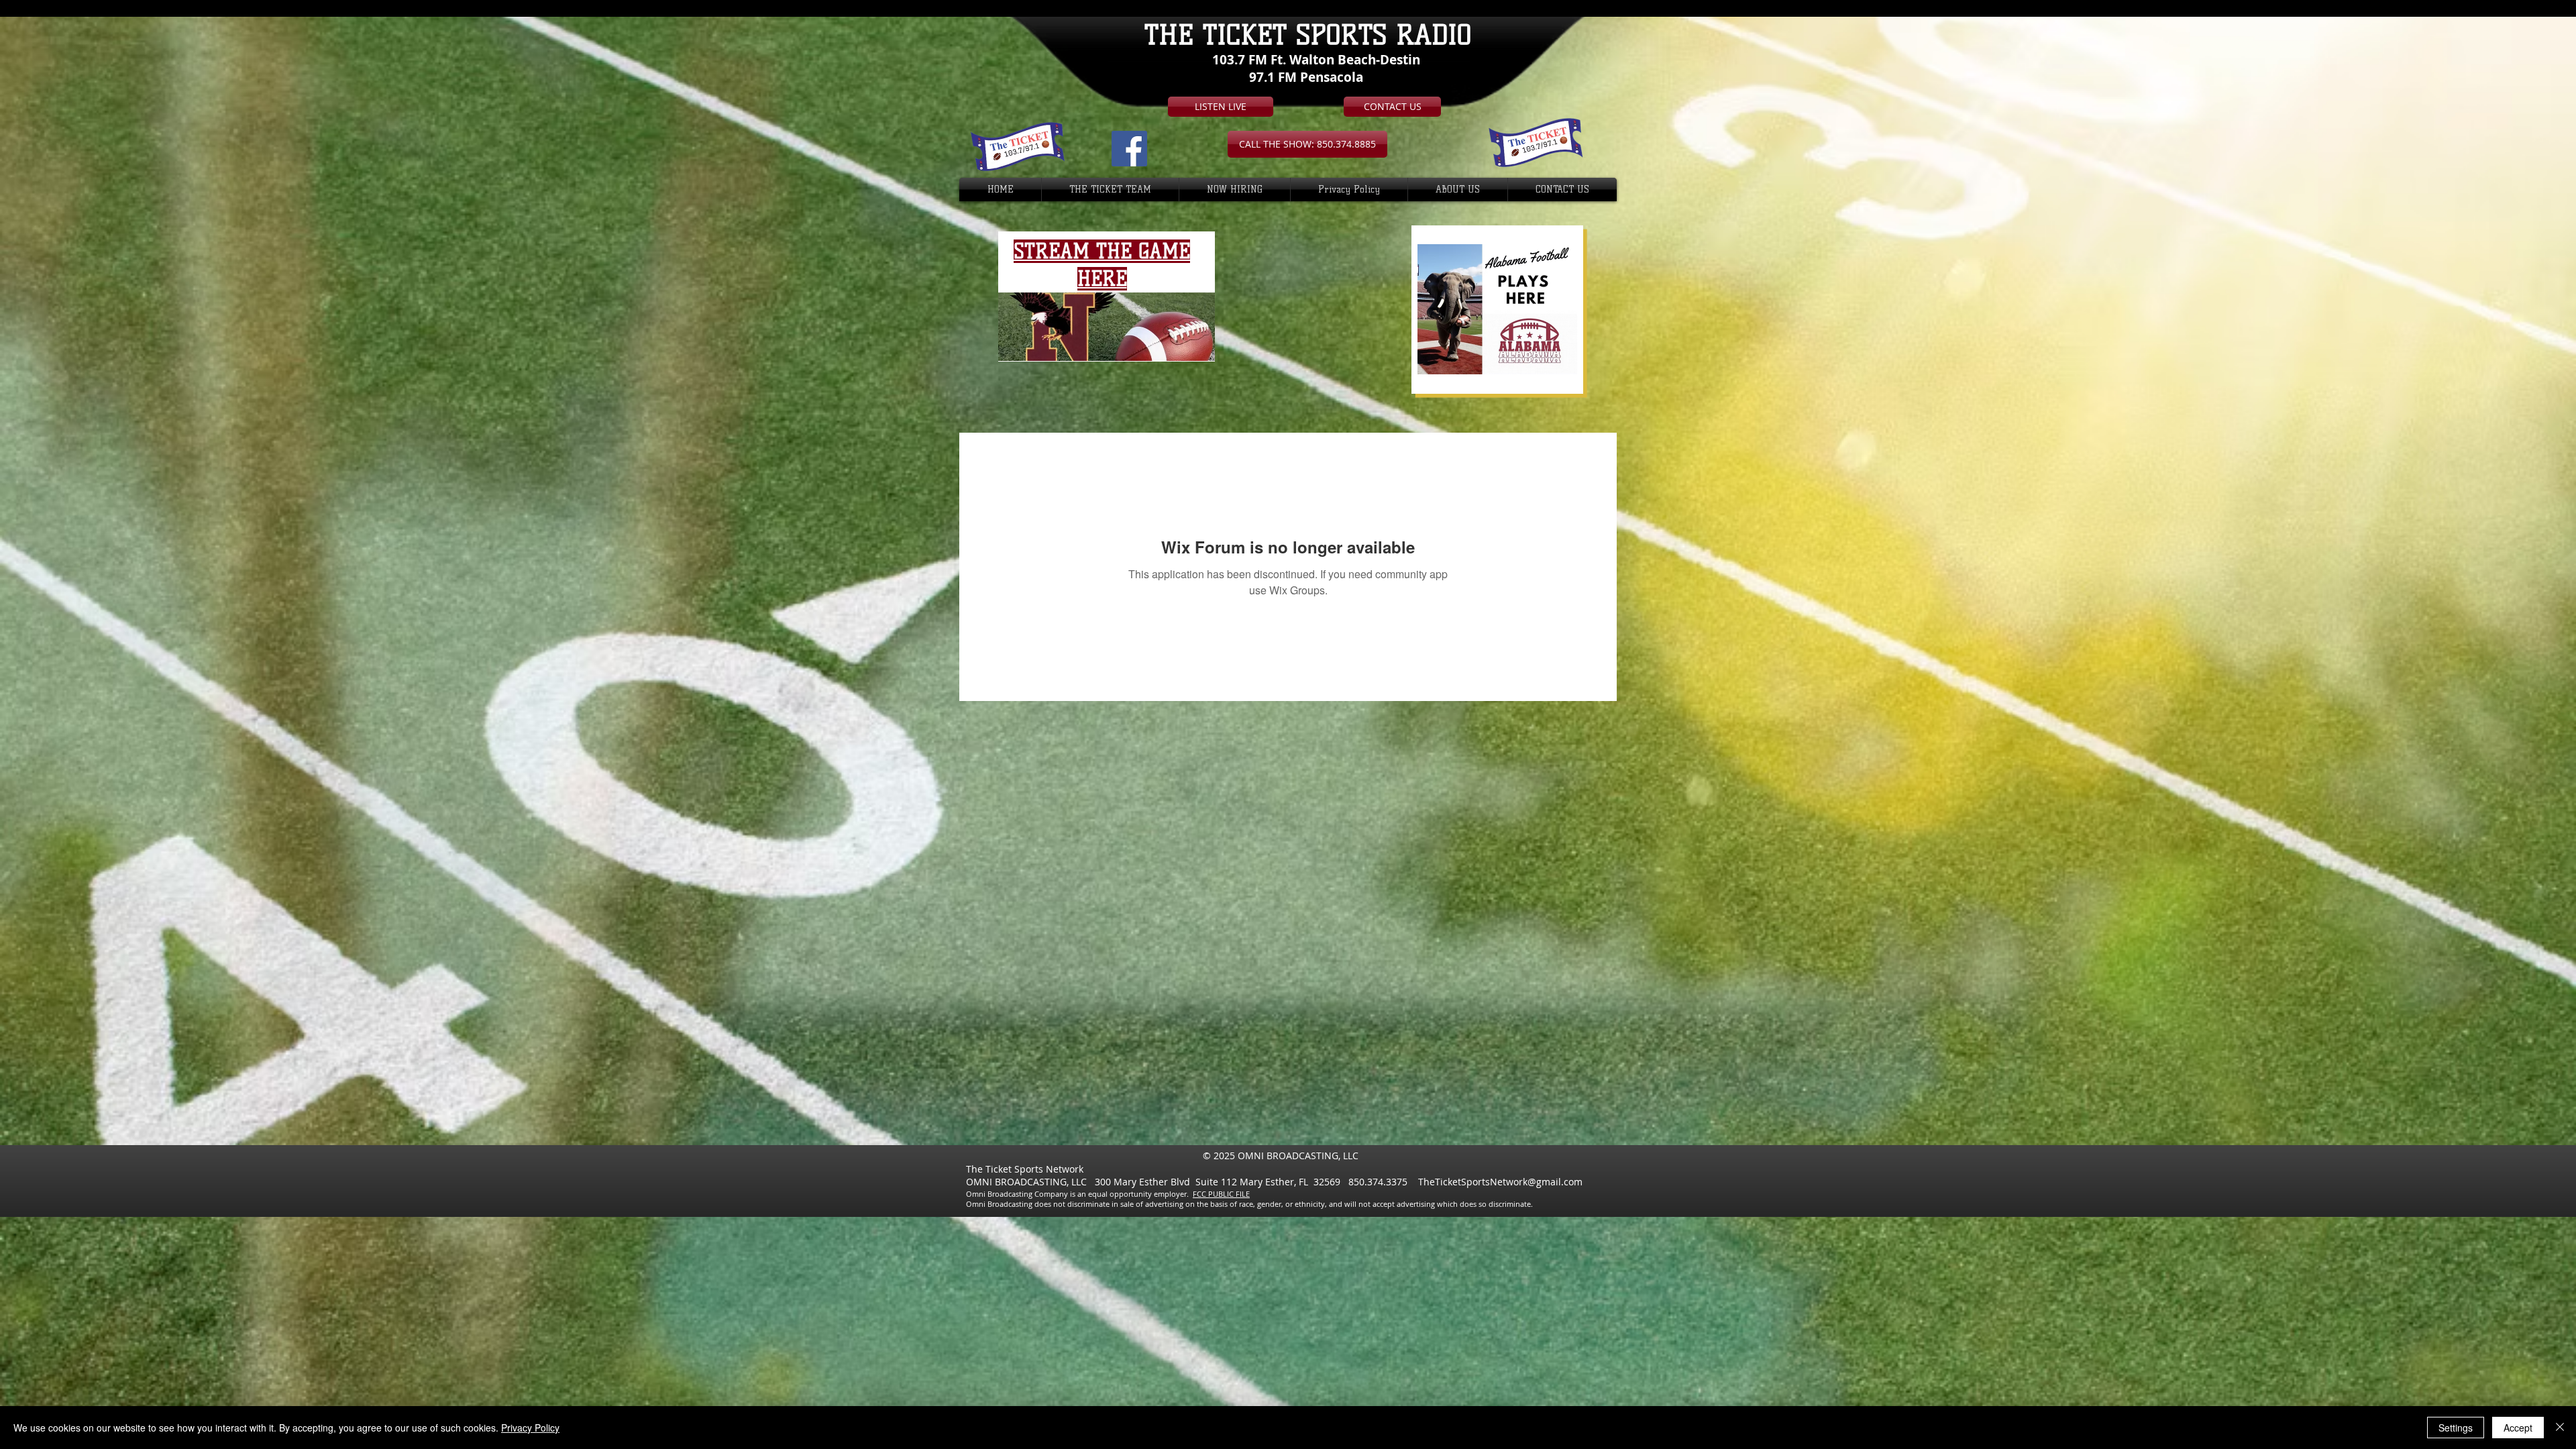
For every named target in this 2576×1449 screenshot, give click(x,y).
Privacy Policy (530, 1428)
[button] (1307, 144)
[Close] (2560, 1428)
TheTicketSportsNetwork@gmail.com (1500, 1182)
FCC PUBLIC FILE (1221, 1194)
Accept (2518, 1428)
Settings (2456, 1428)
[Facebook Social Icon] (1129, 149)
